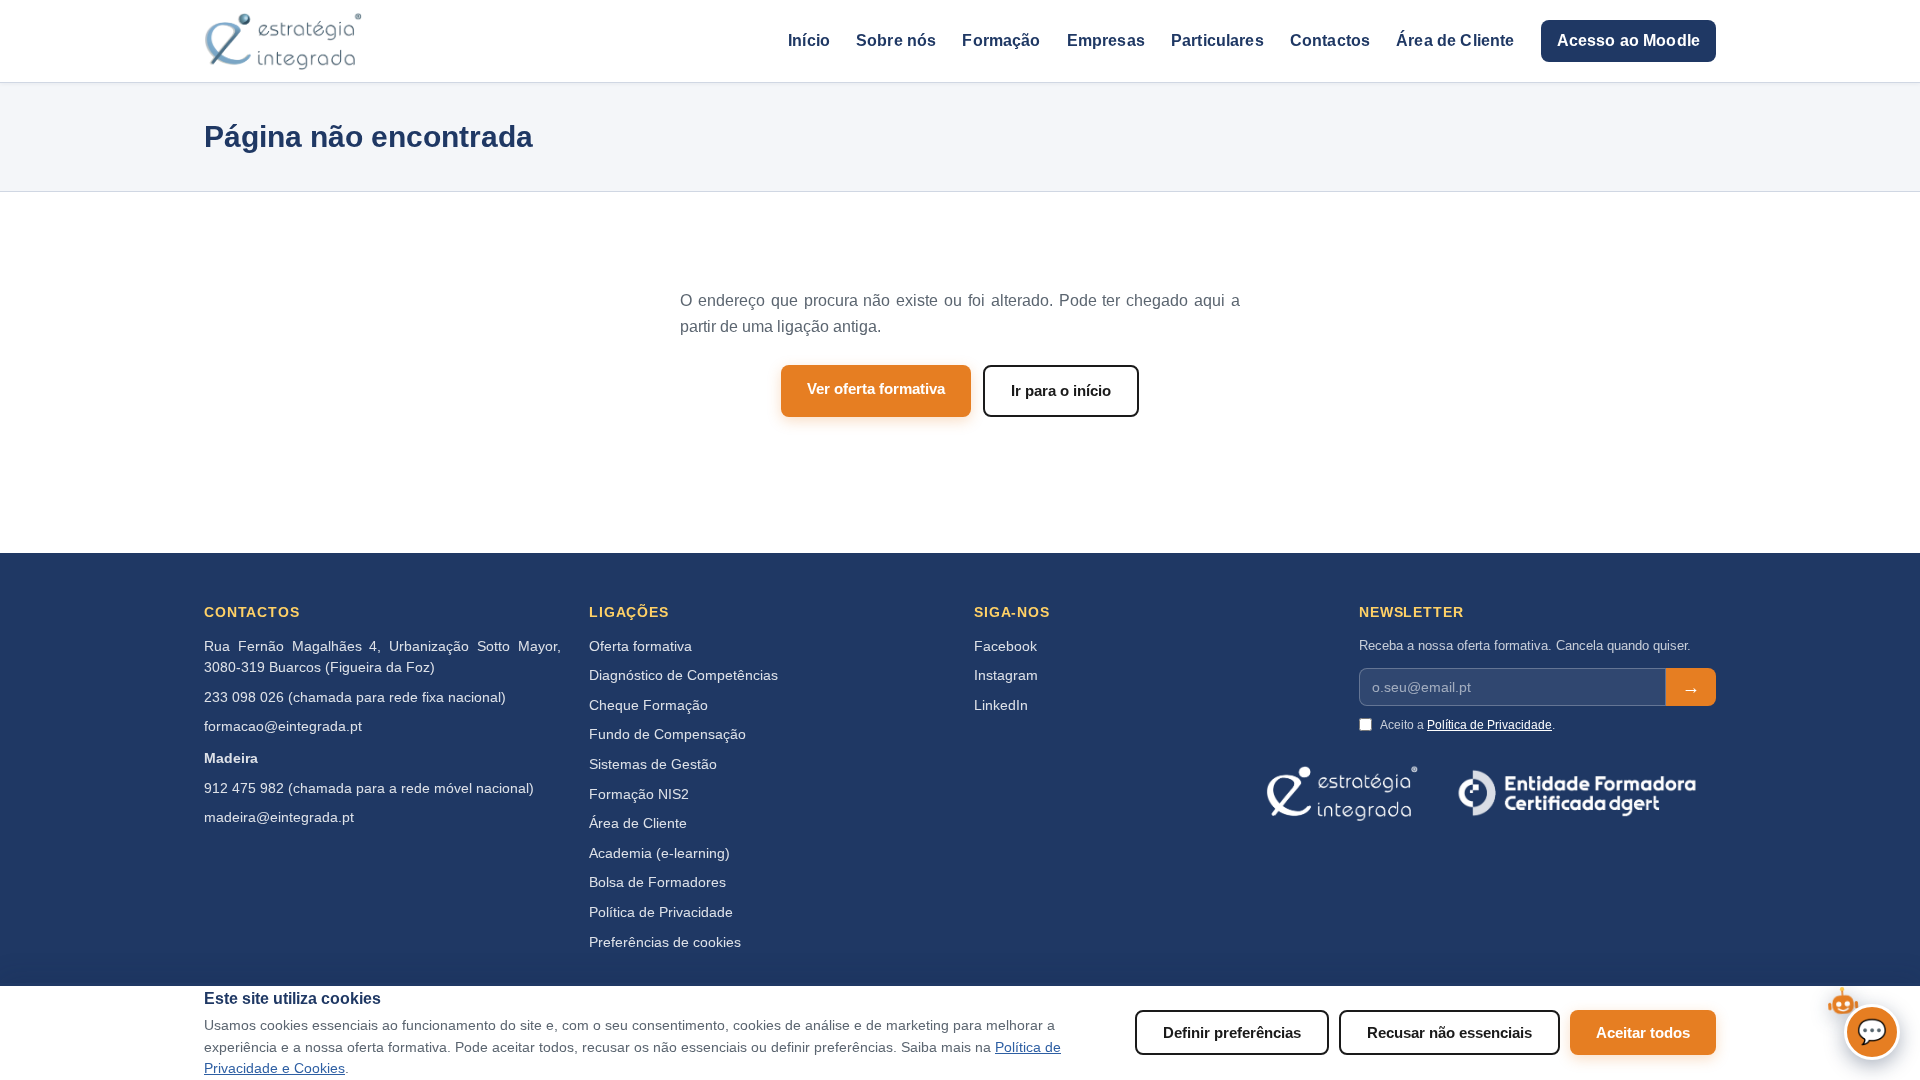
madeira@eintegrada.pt (279, 817)
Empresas (1106, 40)
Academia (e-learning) (659, 853)
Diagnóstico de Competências (683, 675)
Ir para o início (1061, 390)
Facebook (1005, 646)
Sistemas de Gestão (653, 764)
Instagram (1006, 675)
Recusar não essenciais (1449, 1032)
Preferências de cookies (665, 942)
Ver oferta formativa (876, 388)
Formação (1001, 40)
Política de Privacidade (661, 912)
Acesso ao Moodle (1628, 40)
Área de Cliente (1455, 40)
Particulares (1217, 40)
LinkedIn (1001, 705)
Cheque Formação (648, 705)
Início (809, 40)
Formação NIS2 (639, 794)
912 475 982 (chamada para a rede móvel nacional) (369, 788)
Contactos (1330, 40)
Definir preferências (1232, 1032)
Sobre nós (896, 40)
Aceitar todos (1643, 1032)
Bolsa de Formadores (657, 882)
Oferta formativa (640, 646)
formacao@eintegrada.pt (283, 726)
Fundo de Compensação (667, 734)
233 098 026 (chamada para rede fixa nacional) (355, 697)
